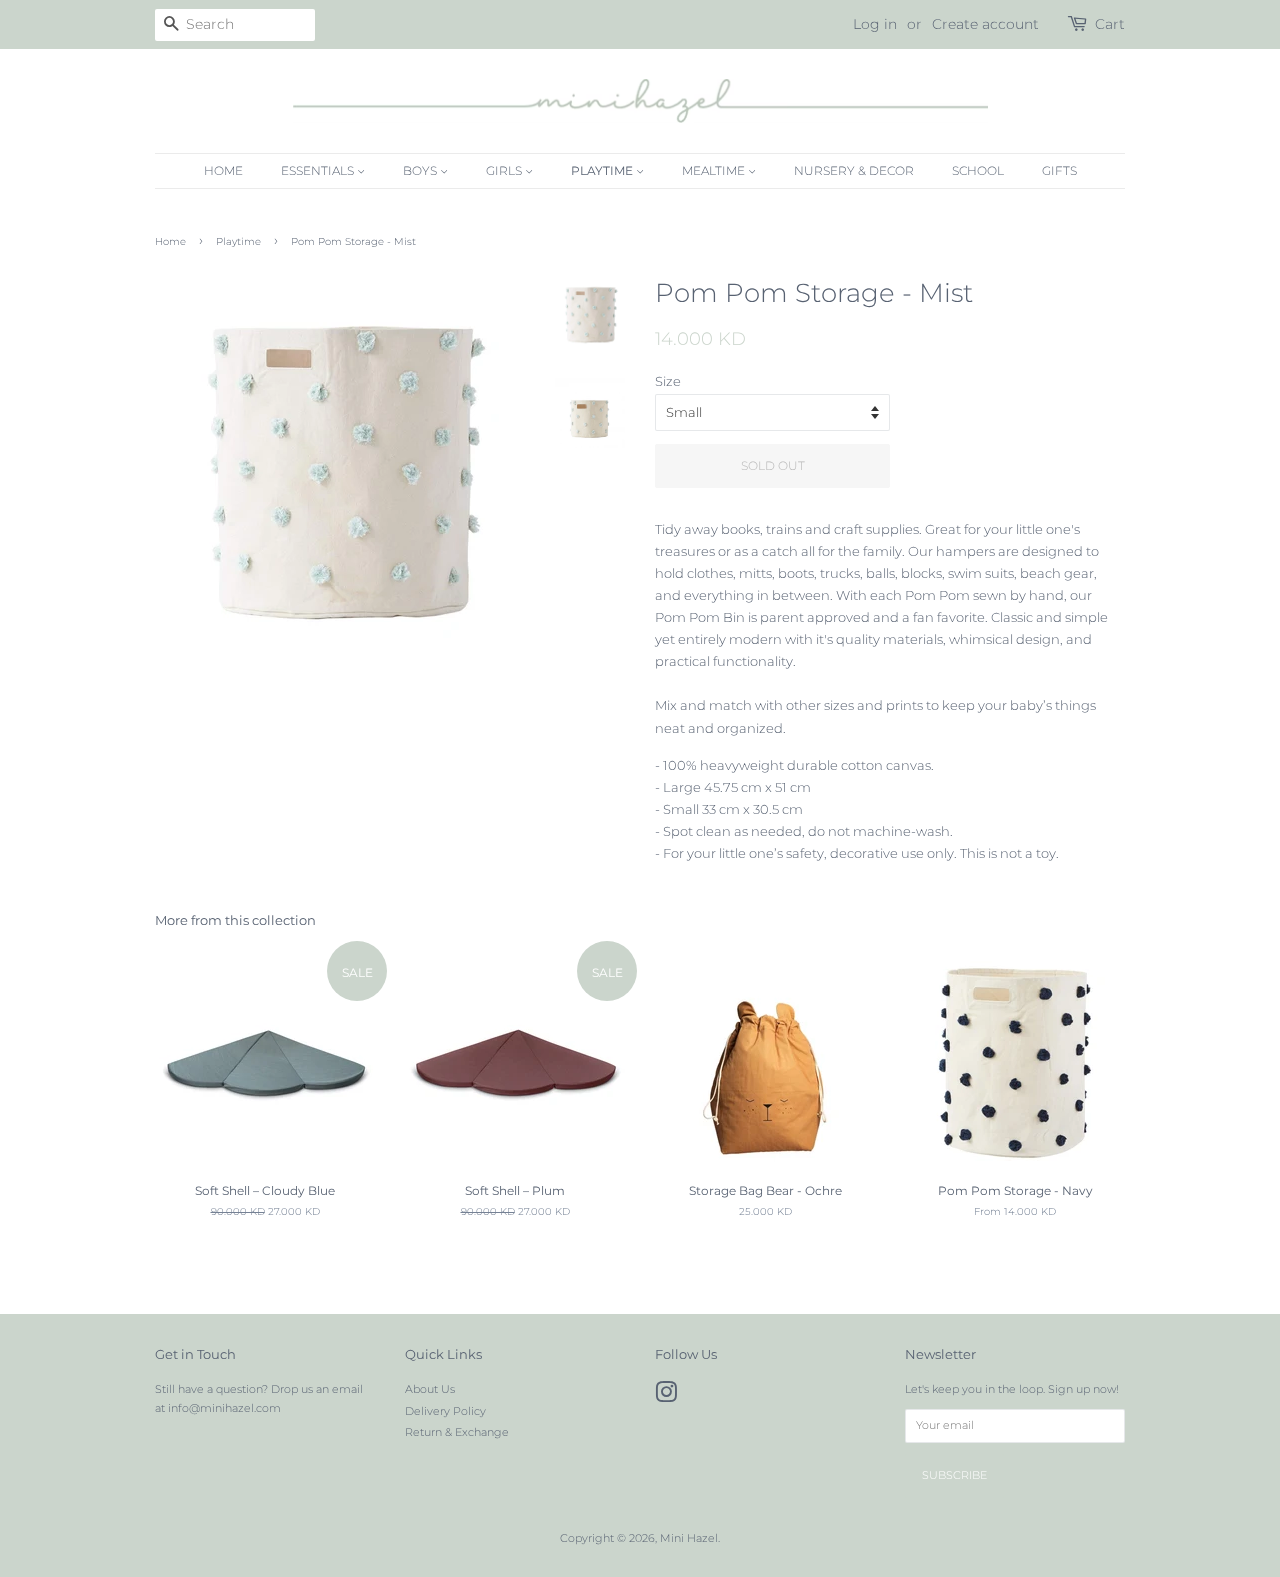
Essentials (319, 170)
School (978, 170)
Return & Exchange (457, 1432)
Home (223, 170)
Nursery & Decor (854, 170)
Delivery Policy (445, 1411)
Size (668, 381)
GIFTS (1059, 170)
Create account (985, 24)
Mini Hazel (689, 1538)
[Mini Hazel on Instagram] (666, 1397)
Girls (505, 170)
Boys (421, 170)
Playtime (603, 170)
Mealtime (715, 170)
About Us (430, 1389)
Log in (875, 24)
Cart (1110, 24)
